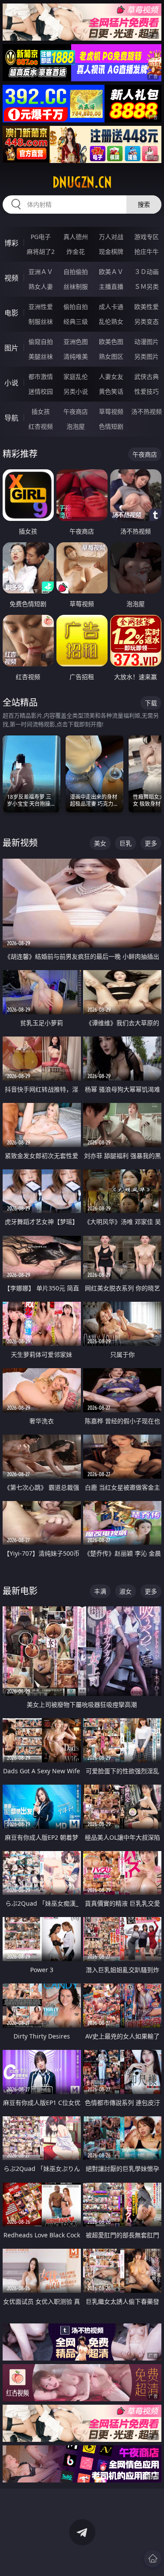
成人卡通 (111, 307)
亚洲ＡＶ (41, 272)
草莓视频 (111, 411)
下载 (151, 703)
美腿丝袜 (41, 356)
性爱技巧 (147, 391)
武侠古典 (147, 376)
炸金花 (76, 251)
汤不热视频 (147, 411)
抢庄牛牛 (147, 251)
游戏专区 (147, 237)
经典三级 (76, 321)
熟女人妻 (41, 286)
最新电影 (20, 1591)
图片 (11, 348)
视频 (11, 278)
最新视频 (20, 843)
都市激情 (41, 376)
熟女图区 (111, 356)
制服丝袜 (41, 321)
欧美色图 (111, 342)
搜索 (144, 204)
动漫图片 (147, 342)
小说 (11, 383)
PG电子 (41, 237)
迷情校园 (41, 391)
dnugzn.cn (82, 182)
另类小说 (76, 391)
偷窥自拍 (41, 342)
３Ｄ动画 (147, 272)
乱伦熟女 (111, 321)
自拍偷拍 (76, 272)
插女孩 (41, 411)
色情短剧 (111, 426)
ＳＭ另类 (147, 286)
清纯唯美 (76, 356)
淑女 (126, 1591)
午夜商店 (76, 411)
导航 (11, 418)
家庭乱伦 (76, 376)
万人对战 (111, 237)
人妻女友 (111, 376)
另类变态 (147, 321)
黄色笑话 (111, 391)
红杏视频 (41, 426)
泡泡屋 (76, 426)
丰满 (100, 1591)
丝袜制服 (76, 286)
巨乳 (126, 843)
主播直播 (111, 286)
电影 (11, 313)
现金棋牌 (111, 251)
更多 (151, 843)
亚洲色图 (76, 342)
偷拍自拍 (76, 307)
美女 (100, 843)
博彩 (11, 243)
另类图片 (147, 356)
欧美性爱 (147, 307)
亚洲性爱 (41, 307)
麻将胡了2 (41, 251)
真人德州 (76, 237)
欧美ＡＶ (111, 272)
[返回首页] (153, 2559)
